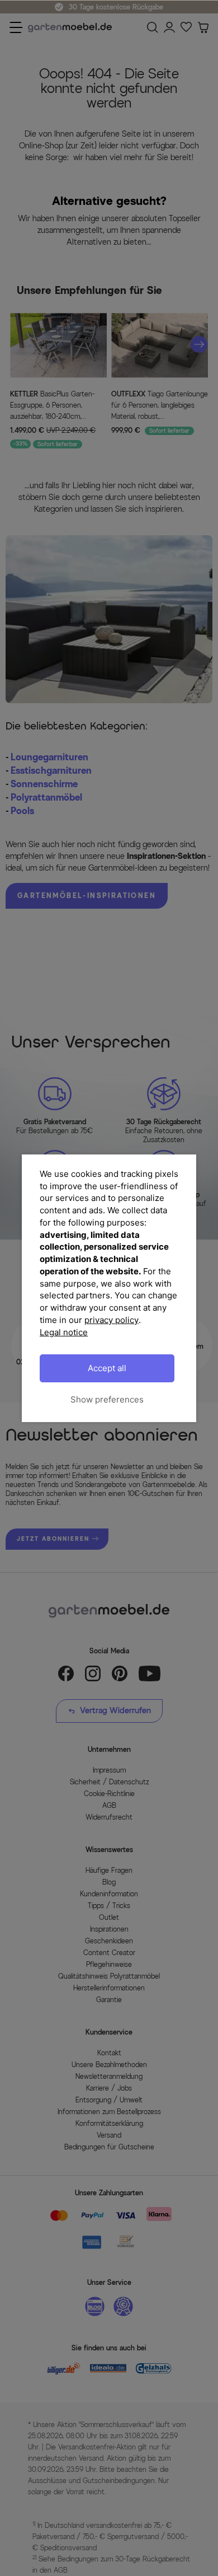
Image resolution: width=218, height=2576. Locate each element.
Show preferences (107, 1399)
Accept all (107, 1368)
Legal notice (64, 1332)
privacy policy (112, 1320)
